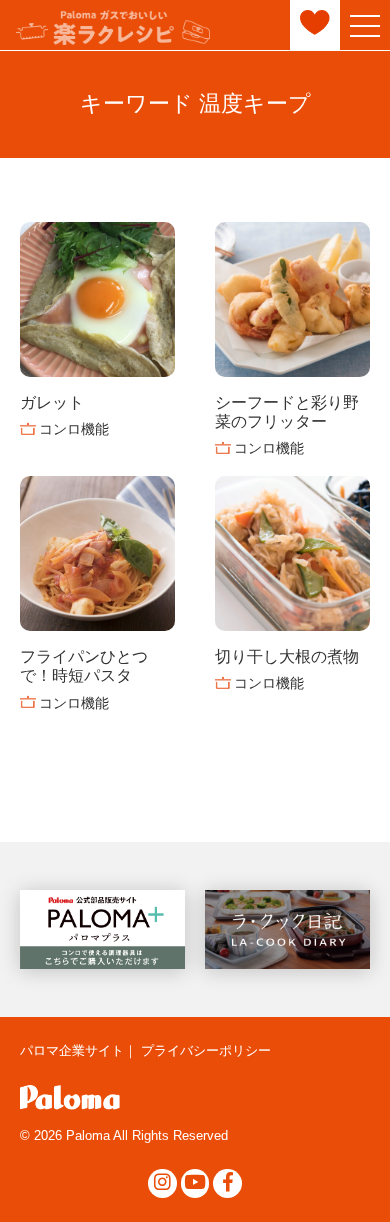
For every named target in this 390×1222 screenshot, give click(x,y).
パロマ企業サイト (72, 1050)
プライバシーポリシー (206, 1050)
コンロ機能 (74, 429)
